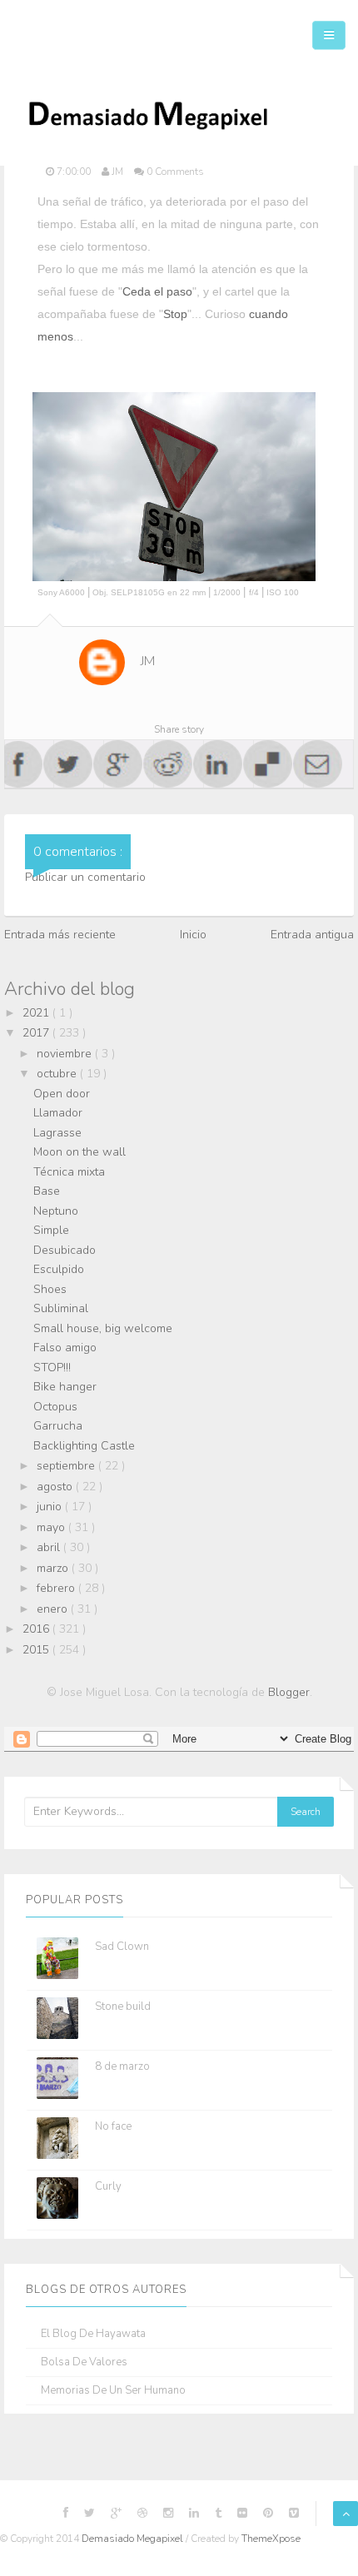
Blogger (289, 1692)
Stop (175, 314)
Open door (62, 1094)
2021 (37, 1013)
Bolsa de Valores (84, 2362)
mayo (52, 1527)
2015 (37, 1650)
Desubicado (65, 1250)
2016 (37, 1629)
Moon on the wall (80, 1152)
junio (51, 1507)
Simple (51, 1230)
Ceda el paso (157, 291)
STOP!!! (52, 1368)
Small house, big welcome (103, 1328)
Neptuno (56, 1211)
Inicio (193, 935)
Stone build (123, 2007)
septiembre (67, 1466)
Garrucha (58, 1426)
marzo (54, 1568)
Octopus (55, 1407)
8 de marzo (122, 2066)
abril (50, 1547)
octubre (58, 1074)
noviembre (66, 1054)
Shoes (50, 1289)
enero (54, 1609)
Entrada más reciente (60, 935)
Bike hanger (65, 1387)
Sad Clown (122, 1947)
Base (47, 1191)
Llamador (58, 1113)
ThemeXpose (271, 2539)
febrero (57, 1588)
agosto (56, 1487)
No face (113, 2126)
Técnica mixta (69, 1172)
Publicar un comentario (85, 877)
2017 (37, 1033)
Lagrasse (57, 1133)
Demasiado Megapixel (134, 2539)
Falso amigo (65, 1348)
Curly (108, 2186)
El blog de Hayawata (93, 2334)
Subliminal (61, 1308)
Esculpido (59, 1269)
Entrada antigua (312, 935)
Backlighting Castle (84, 1446)
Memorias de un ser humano (113, 2391)
